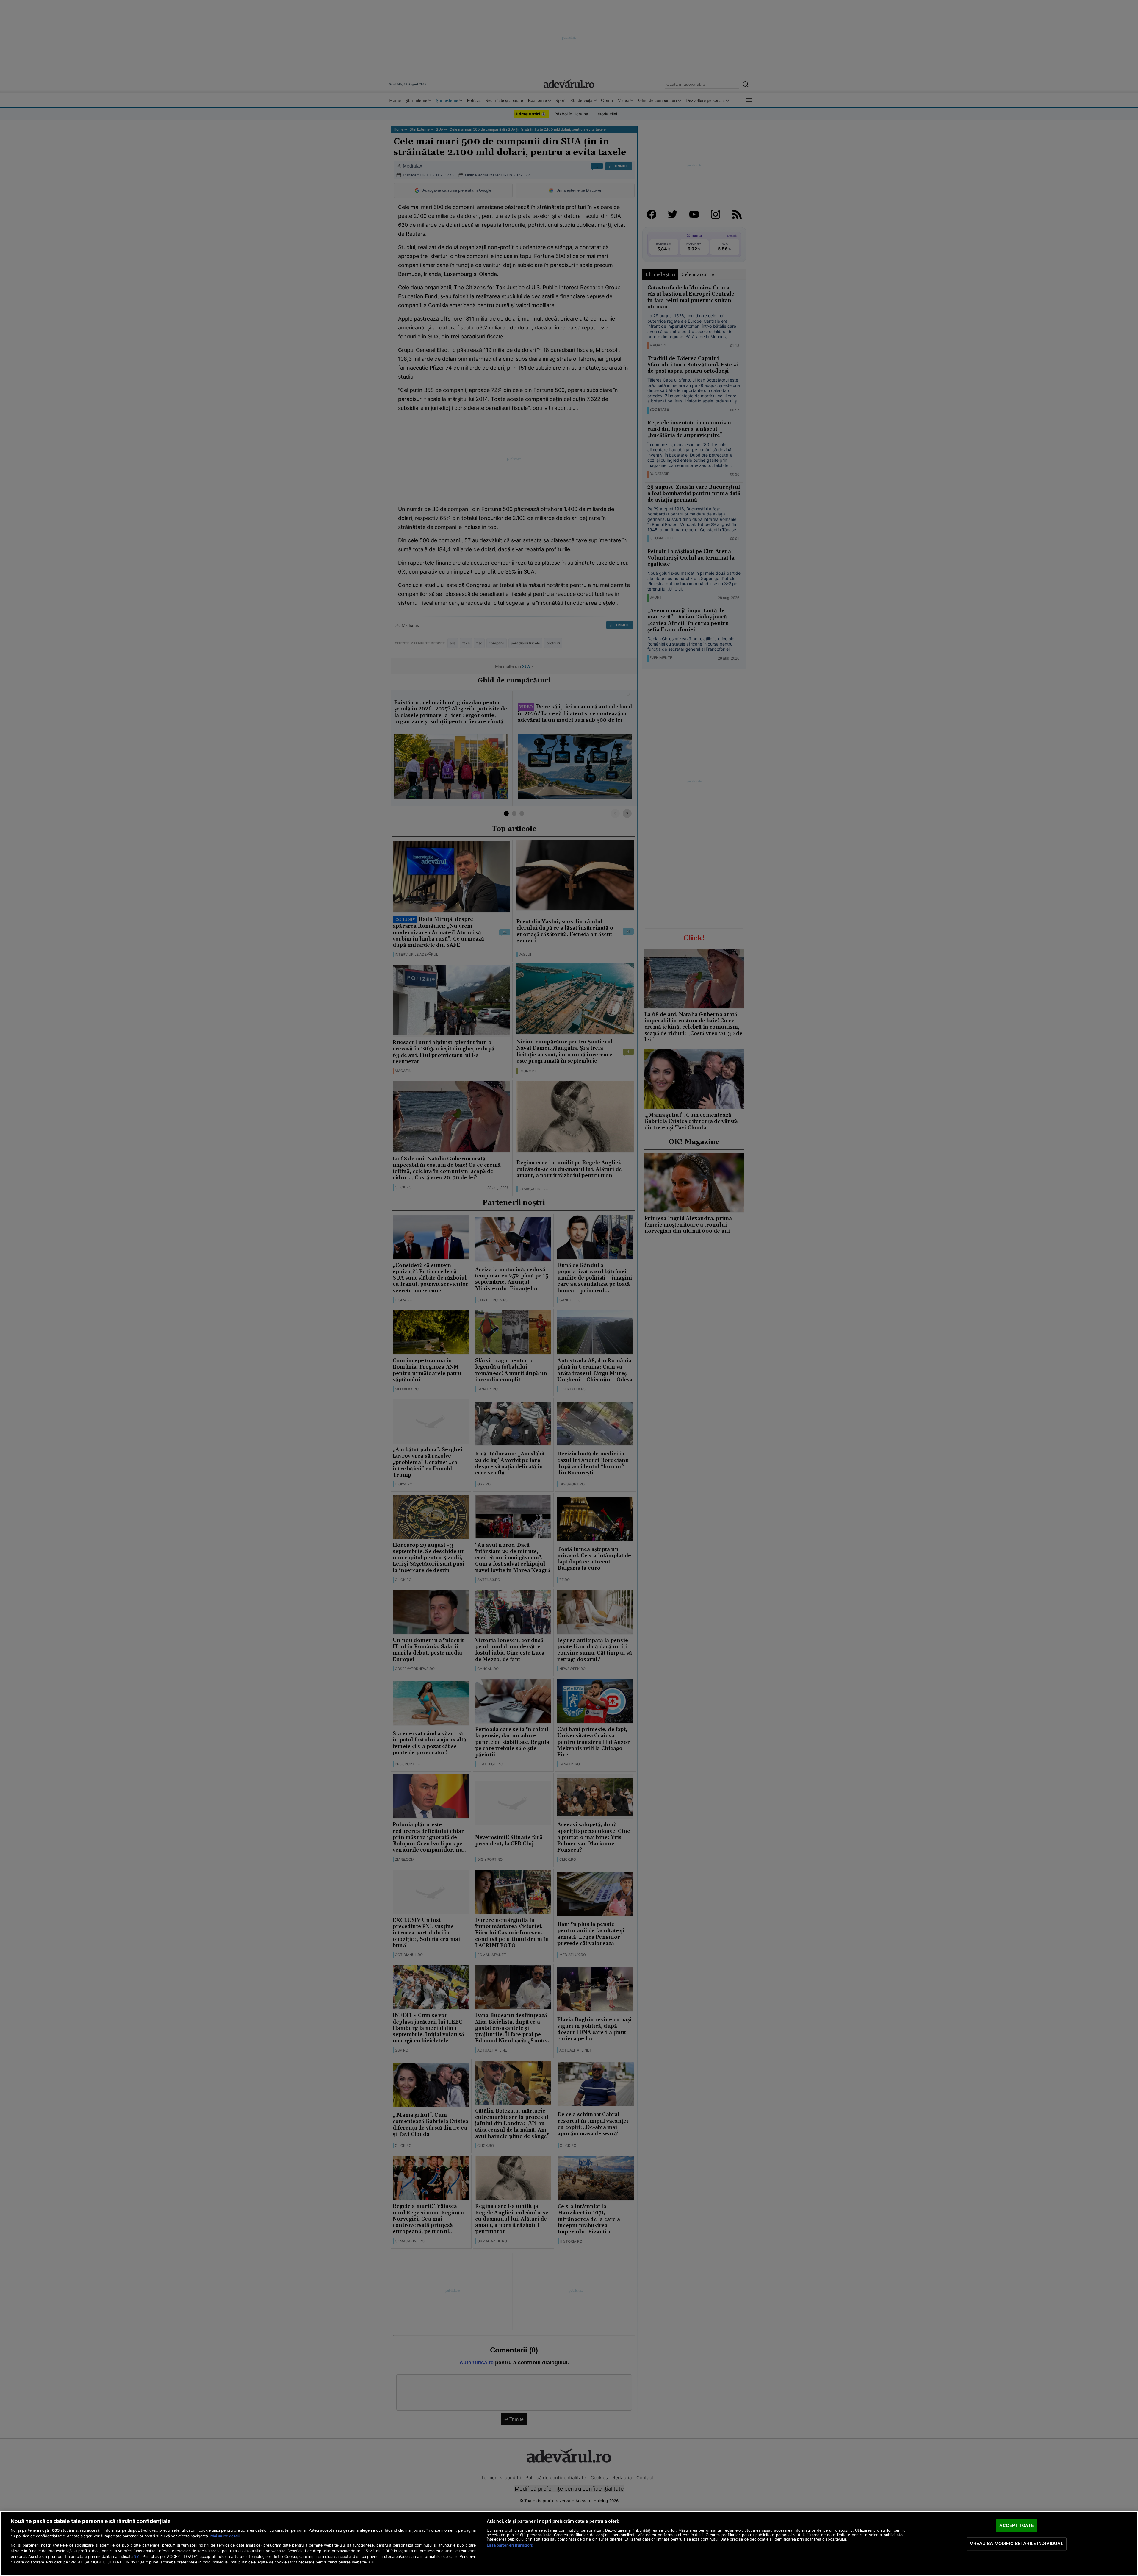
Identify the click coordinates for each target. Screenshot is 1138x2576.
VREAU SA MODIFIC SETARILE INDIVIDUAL (1016, 2544)
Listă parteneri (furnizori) (510, 2545)
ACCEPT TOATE (1017, 2525)
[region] (569, 2544)
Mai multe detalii (225, 2536)
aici (137, 2556)
